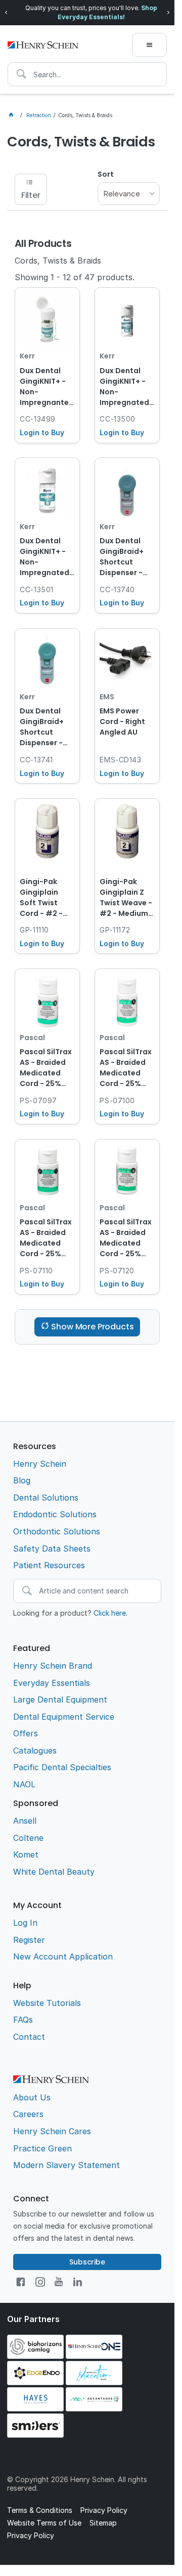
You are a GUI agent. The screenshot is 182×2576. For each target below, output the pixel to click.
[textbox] (87, 74)
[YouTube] (59, 2282)
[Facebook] (20, 2282)
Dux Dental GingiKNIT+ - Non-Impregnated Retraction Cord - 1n (44, 557)
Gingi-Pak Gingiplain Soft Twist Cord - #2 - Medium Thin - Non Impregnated (46, 898)
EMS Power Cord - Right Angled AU (122, 722)
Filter (31, 195)
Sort (106, 174)
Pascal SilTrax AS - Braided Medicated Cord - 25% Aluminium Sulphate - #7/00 (46, 1068)
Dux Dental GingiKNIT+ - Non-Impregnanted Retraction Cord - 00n (47, 387)
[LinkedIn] (78, 2282)
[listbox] (129, 194)
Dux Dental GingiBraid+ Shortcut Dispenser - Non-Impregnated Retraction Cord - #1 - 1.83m (44, 728)
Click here (110, 1613)
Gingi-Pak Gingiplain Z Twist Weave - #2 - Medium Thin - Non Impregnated (126, 898)
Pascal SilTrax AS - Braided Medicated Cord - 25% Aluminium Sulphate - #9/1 (46, 1239)
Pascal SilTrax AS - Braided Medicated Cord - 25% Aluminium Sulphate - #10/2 (126, 1239)
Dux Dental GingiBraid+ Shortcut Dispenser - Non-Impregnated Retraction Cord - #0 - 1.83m (124, 557)
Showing (75, 277)
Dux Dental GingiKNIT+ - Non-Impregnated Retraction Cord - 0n (124, 387)
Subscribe (87, 2262)
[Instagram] (40, 2282)
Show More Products (92, 1327)
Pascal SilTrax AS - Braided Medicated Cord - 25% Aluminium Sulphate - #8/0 (126, 1068)
